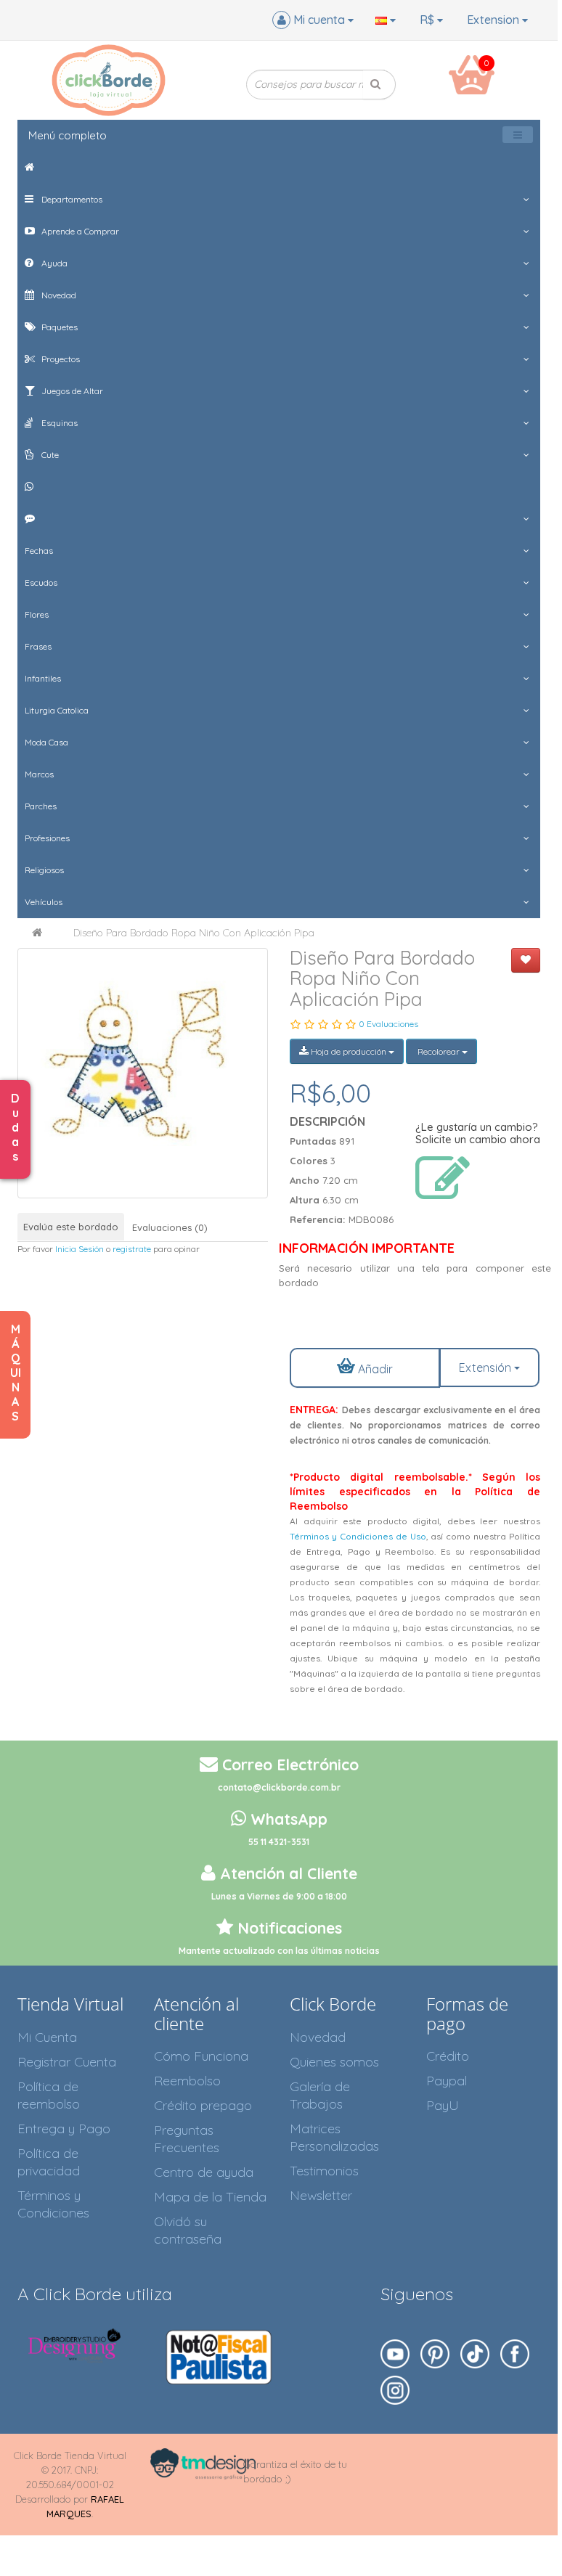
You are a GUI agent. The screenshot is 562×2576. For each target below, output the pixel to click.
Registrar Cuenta (67, 2062)
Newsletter (321, 2195)
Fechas (39, 551)
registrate (132, 1249)
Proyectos (60, 359)
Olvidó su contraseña (188, 2230)
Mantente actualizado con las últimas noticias (279, 1951)
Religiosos (44, 870)
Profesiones (47, 838)
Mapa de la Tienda (210, 2197)
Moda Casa (46, 742)
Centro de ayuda (204, 2172)
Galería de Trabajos (320, 2095)
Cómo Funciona (201, 2056)
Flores (37, 614)
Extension (494, 20)
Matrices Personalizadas (334, 2137)
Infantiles (43, 678)
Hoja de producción (349, 1051)
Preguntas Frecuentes (187, 2139)
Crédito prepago (203, 2105)
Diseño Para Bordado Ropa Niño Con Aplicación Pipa (194, 933)
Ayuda (53, 263)
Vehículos (44, 902)
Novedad (58, 295)
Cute (49, 455)
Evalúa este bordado (71, 1227)
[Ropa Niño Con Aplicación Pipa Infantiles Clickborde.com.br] (143, 1073)
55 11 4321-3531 (279, 1842)
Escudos (41, 582)
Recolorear (439, 1051)
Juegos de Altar (71, 391)
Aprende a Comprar (79, 231)
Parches (41, 806)
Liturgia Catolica (57, 710)
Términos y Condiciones (53, 2204)
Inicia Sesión (80, 1249)
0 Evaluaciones (388, 1024)
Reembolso (187, 2081)
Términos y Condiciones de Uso (358, 1536)
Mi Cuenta (47, 2037)
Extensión (486, 1367)
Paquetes (58, 327)
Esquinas (58, 423)
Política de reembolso (49, 2095)
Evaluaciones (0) (170, 1227)
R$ (428, 20)
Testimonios (324, 2171)
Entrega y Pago (64, 2129)
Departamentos (71, 199)
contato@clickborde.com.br (279, 1787)
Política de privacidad (49, 2162)
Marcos (39, 774)
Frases (38, 646)
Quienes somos (334, 2062)
